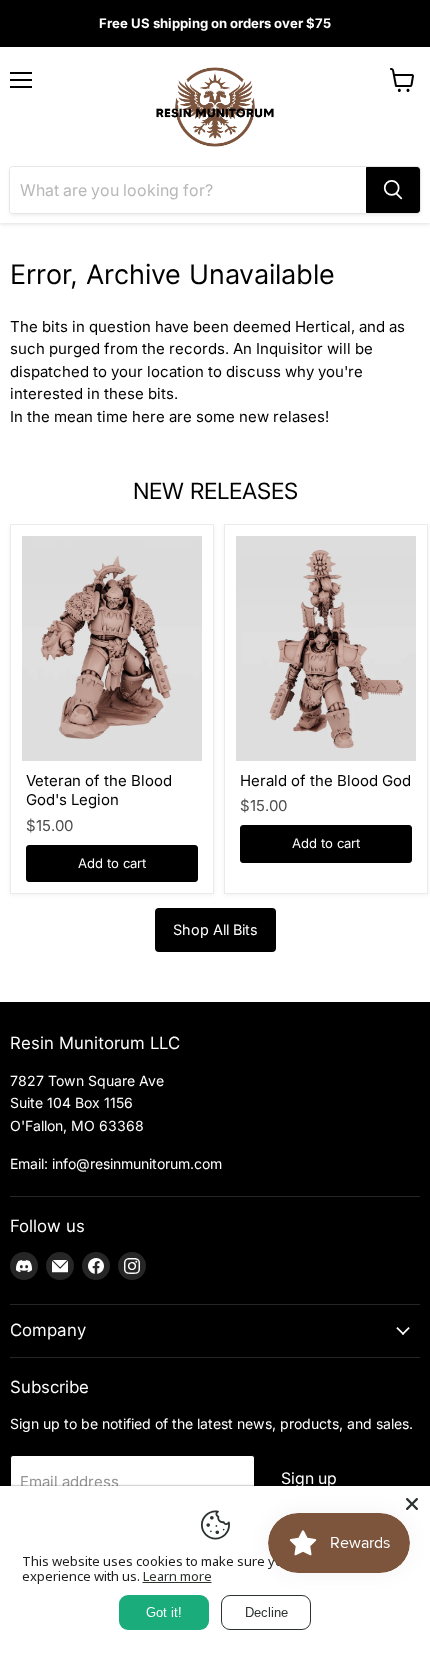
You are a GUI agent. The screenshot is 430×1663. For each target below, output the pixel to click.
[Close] (412, 1504)
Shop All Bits (215, 929)
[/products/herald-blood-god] (326, 648)
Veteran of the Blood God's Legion (99, 790)
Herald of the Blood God (325, 780)
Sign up (309, 1478)
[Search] (393, 190)
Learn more (177, 1576)
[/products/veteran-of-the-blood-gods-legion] (112, 648)
